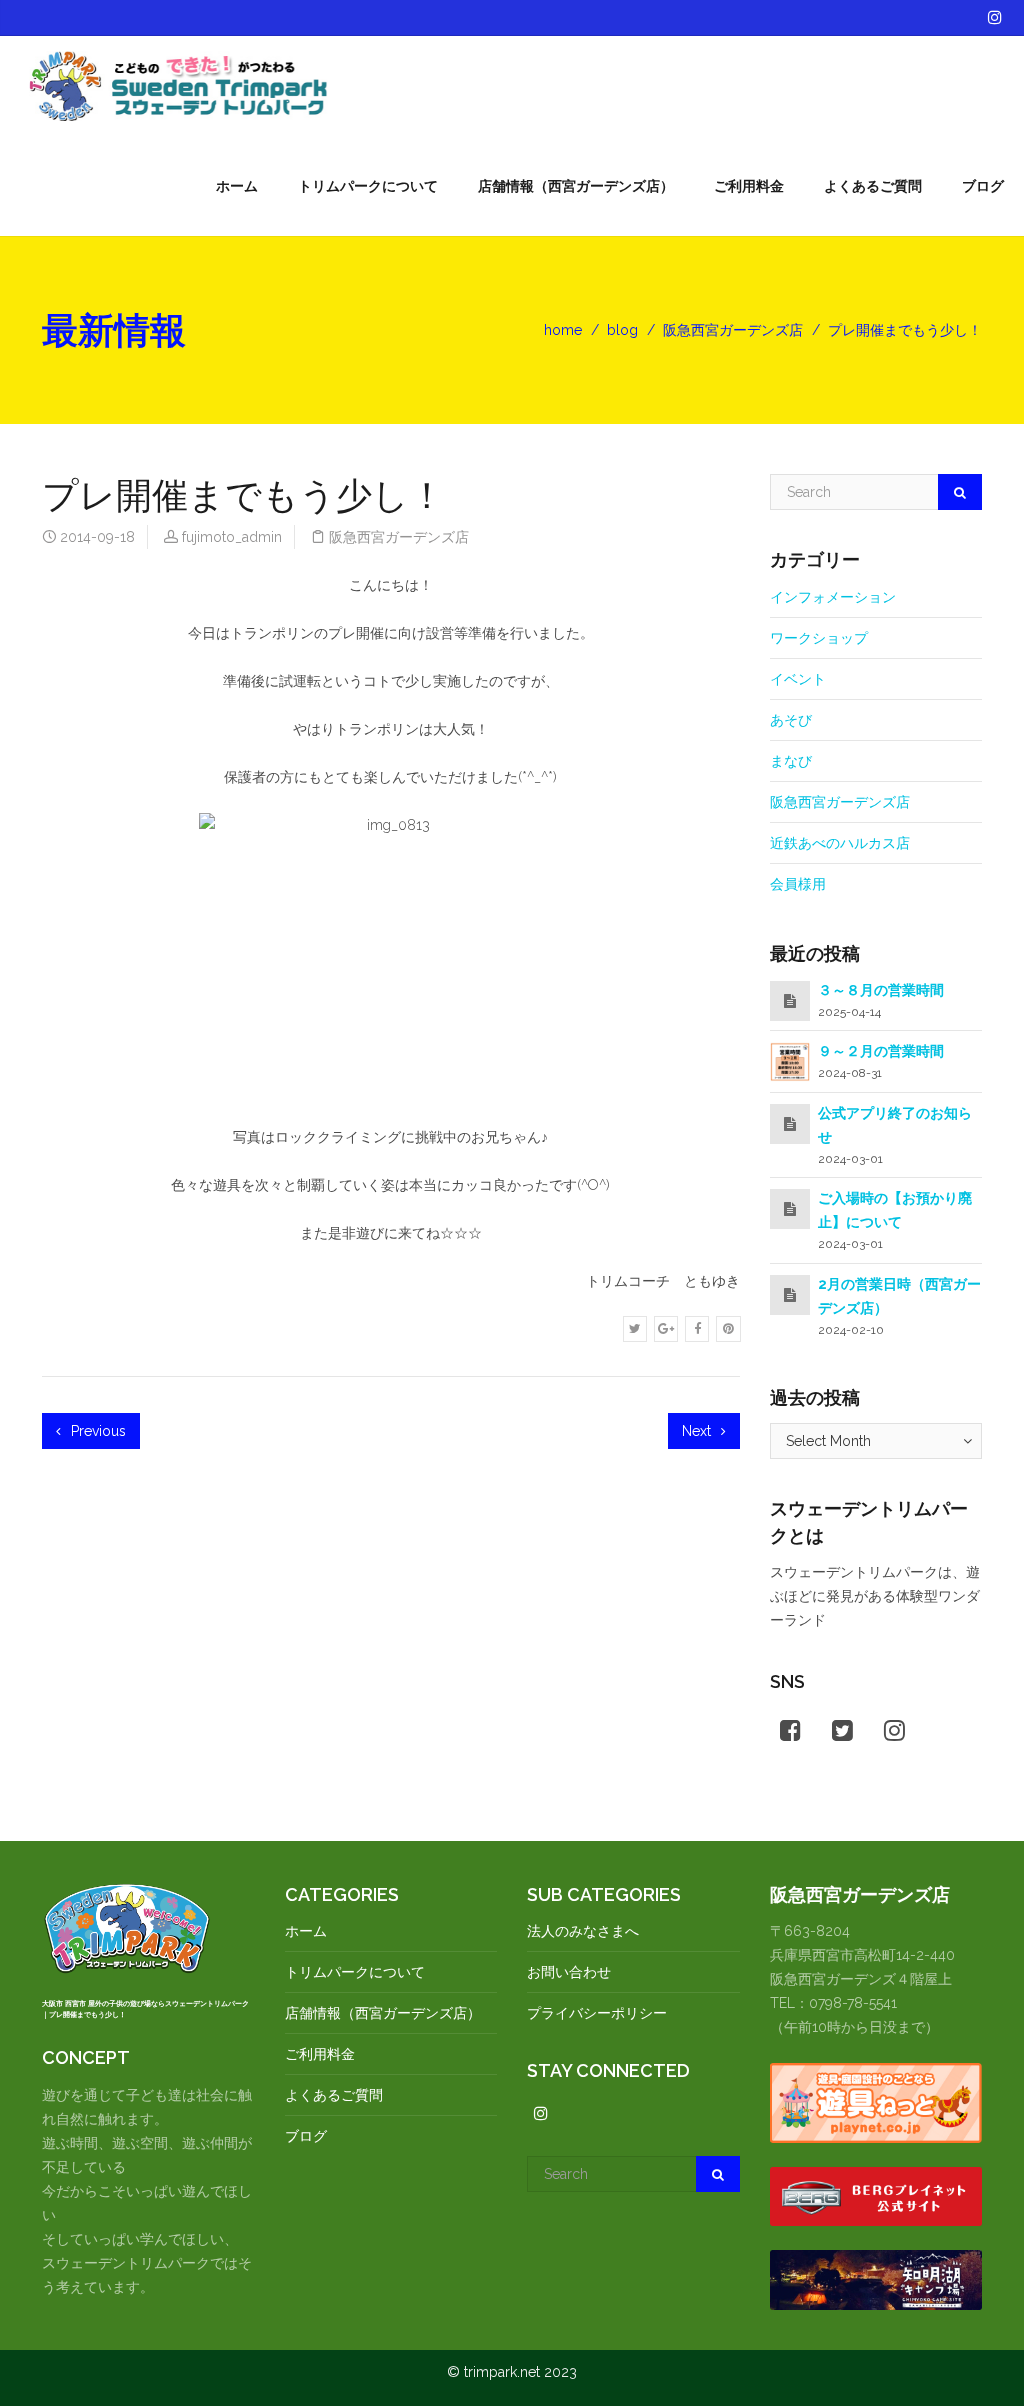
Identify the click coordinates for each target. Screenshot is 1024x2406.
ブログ (983, 186)
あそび (791, 720)
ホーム (237, 186)
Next (698, 1431)
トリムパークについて (368, 186)
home (563, 330)
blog (622, 330)
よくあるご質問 (873, 186)
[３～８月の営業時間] (790, 1001)
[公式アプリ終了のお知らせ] (790, 1124)
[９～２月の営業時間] (790, 1061)
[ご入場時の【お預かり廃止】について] (790, 1209)
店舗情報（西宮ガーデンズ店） (576, 186)
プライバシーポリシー (597, 2013)
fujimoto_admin (232, 537)
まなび (791, 761)
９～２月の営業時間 (881, 1051)
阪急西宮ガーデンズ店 (733, 330)
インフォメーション (833, 597)
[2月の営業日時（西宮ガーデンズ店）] (790, 1295)
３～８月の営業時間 (881, 990)
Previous (96, 1431)
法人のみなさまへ (583, 1931)
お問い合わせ (569, 1972)
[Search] (960, 492)
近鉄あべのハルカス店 (840, 843)
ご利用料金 (749, 186)
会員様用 (798, 884)
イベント (798, 679)
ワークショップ (819, 638)
